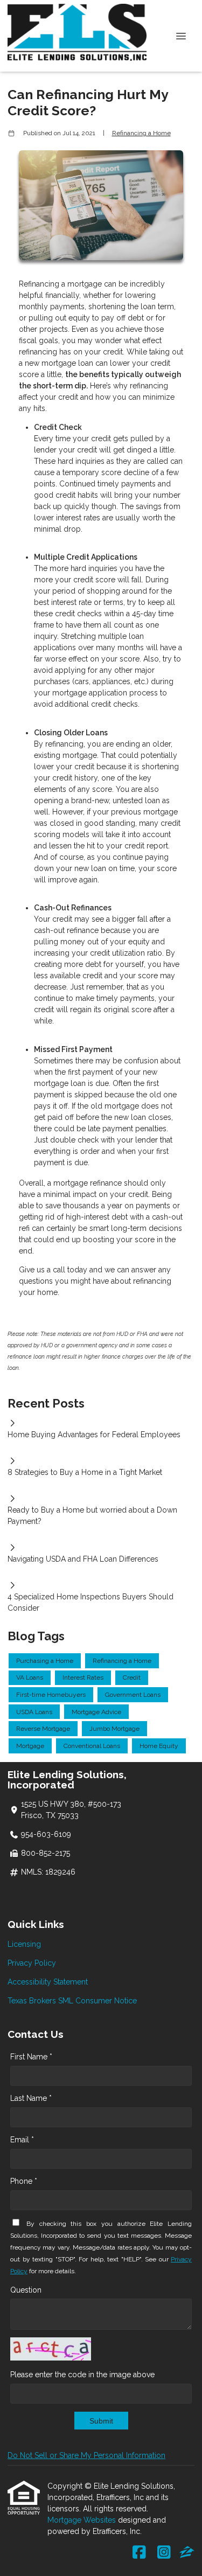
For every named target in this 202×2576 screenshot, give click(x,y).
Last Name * (31, 2098)
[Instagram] (164, 2553)
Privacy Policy (32, 1963)
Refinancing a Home (141, 133)
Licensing (24, 1944)
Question (26, 2290)
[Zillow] (187, 2553)
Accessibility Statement (48, 1982)
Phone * (24, 2181)
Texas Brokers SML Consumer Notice (72, 2001)
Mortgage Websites (83, 2520)
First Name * (31, 2057)
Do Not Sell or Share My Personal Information (86, 2455)
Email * (22, 2140)
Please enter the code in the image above (82, 2375)
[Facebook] (139, 2553)
